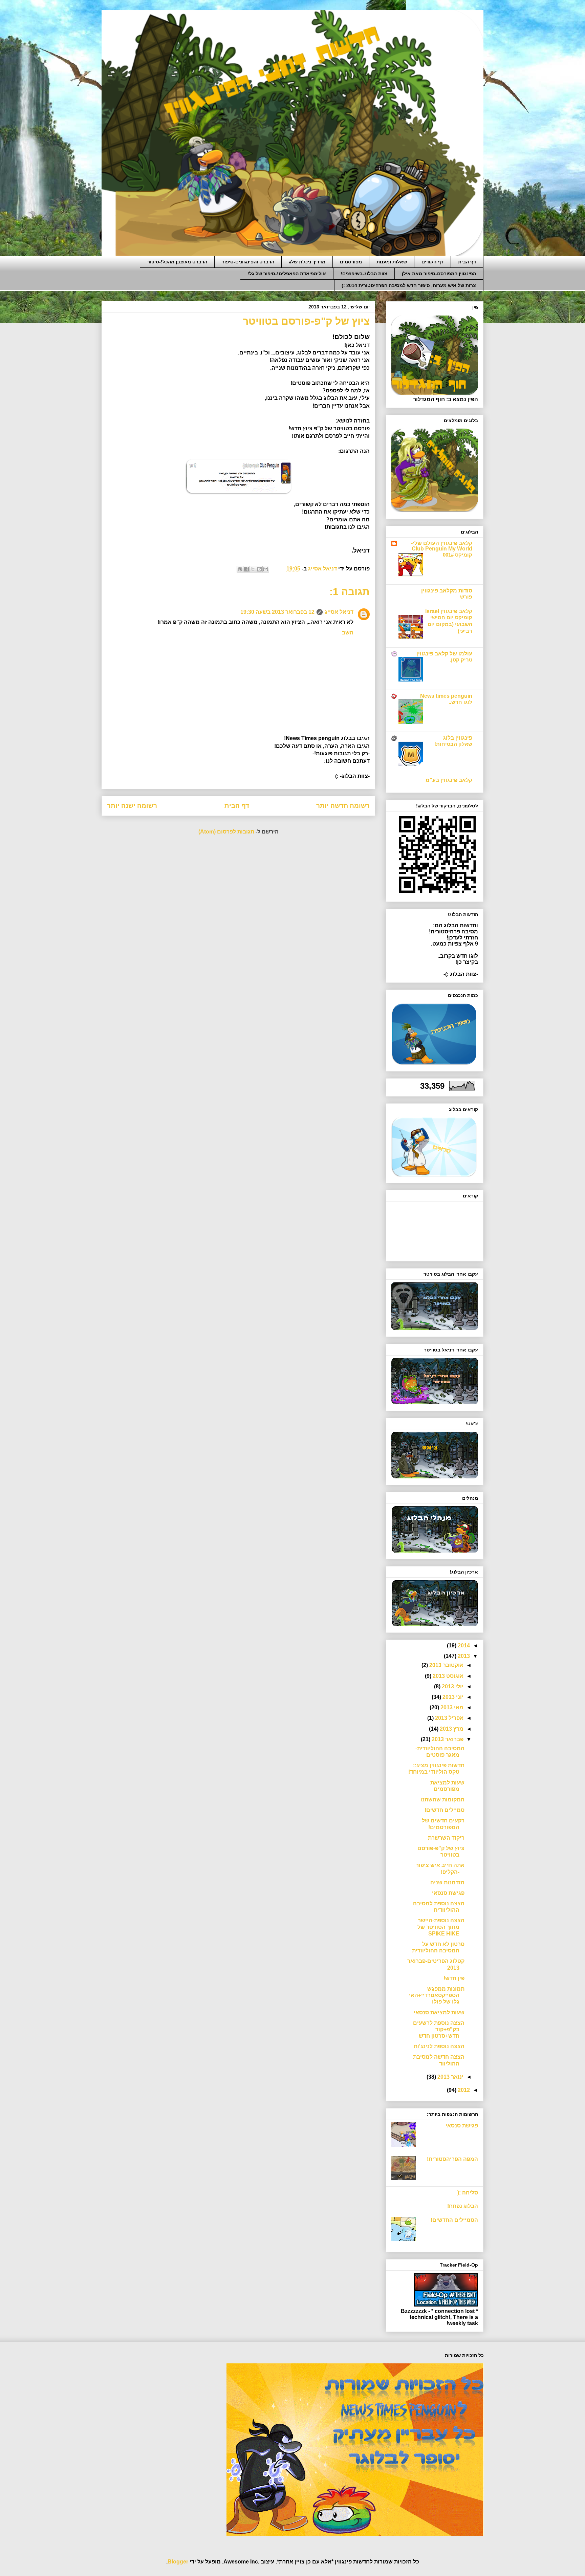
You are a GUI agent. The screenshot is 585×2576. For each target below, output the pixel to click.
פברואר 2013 (447, 1739)
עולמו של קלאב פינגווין (444, 654)
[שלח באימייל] (266, 569)
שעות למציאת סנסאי (439, 2012)
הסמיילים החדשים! (454, 2220)
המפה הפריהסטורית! (452, 2159)
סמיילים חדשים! (445, 1810)
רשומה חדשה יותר (343, 806)
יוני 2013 (452, 1697)
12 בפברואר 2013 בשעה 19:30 (277, 612)
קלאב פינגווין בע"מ (449, 780)
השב (348, 633)
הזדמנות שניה (447, 1882)
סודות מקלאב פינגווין (447, 591)
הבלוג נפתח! (463, 2206)
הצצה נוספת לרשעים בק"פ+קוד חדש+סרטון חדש (439, 2029)
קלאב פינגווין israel (449, 611)
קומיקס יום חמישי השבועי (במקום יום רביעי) (450, 624)
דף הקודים (432, 262)
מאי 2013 (451, 1707)
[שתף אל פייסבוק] (246, 569)
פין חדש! (454, 1978)
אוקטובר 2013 (446, 1665)
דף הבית (467, 262)
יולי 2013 (452, 1686)
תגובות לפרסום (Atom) (226, 832)
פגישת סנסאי (448, 1893)
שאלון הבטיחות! (453, 744)
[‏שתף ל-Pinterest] (240, 569)
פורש (466, 597)
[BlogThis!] (259, 569)
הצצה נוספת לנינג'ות (439, 2046)
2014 (463, 1646)
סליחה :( (468, 2193)
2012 (463, 2090)
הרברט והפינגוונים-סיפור (248, 262)
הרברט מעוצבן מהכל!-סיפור (177, 262)
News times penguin (446, 696)
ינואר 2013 (450, 2077)
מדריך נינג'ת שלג (307, 262)
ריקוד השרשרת (446, 1838)
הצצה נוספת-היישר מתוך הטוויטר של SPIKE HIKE (441, 1927)
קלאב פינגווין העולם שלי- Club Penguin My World (442, 546)
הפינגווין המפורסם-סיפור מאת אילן (439, 274)
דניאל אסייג (339, 612)
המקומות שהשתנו (442, 1800)
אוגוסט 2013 (447, 1676)
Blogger (178, 2562)
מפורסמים (351, 262)
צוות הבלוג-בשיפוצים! (364, 274)
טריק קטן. (461, 660)
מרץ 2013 (451, 1729)
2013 (463, 1656)
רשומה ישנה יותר (132, 806)
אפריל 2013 (449, 1718)
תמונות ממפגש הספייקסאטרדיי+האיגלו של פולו (437, 1995)
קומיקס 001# (458, 555)
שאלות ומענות (392, 262)
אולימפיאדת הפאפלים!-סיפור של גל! (287, 274)
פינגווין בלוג (458, 738)
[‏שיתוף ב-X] (253, 569)
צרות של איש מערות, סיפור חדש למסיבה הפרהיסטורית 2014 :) (409, 285)
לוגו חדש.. (460, 702)
